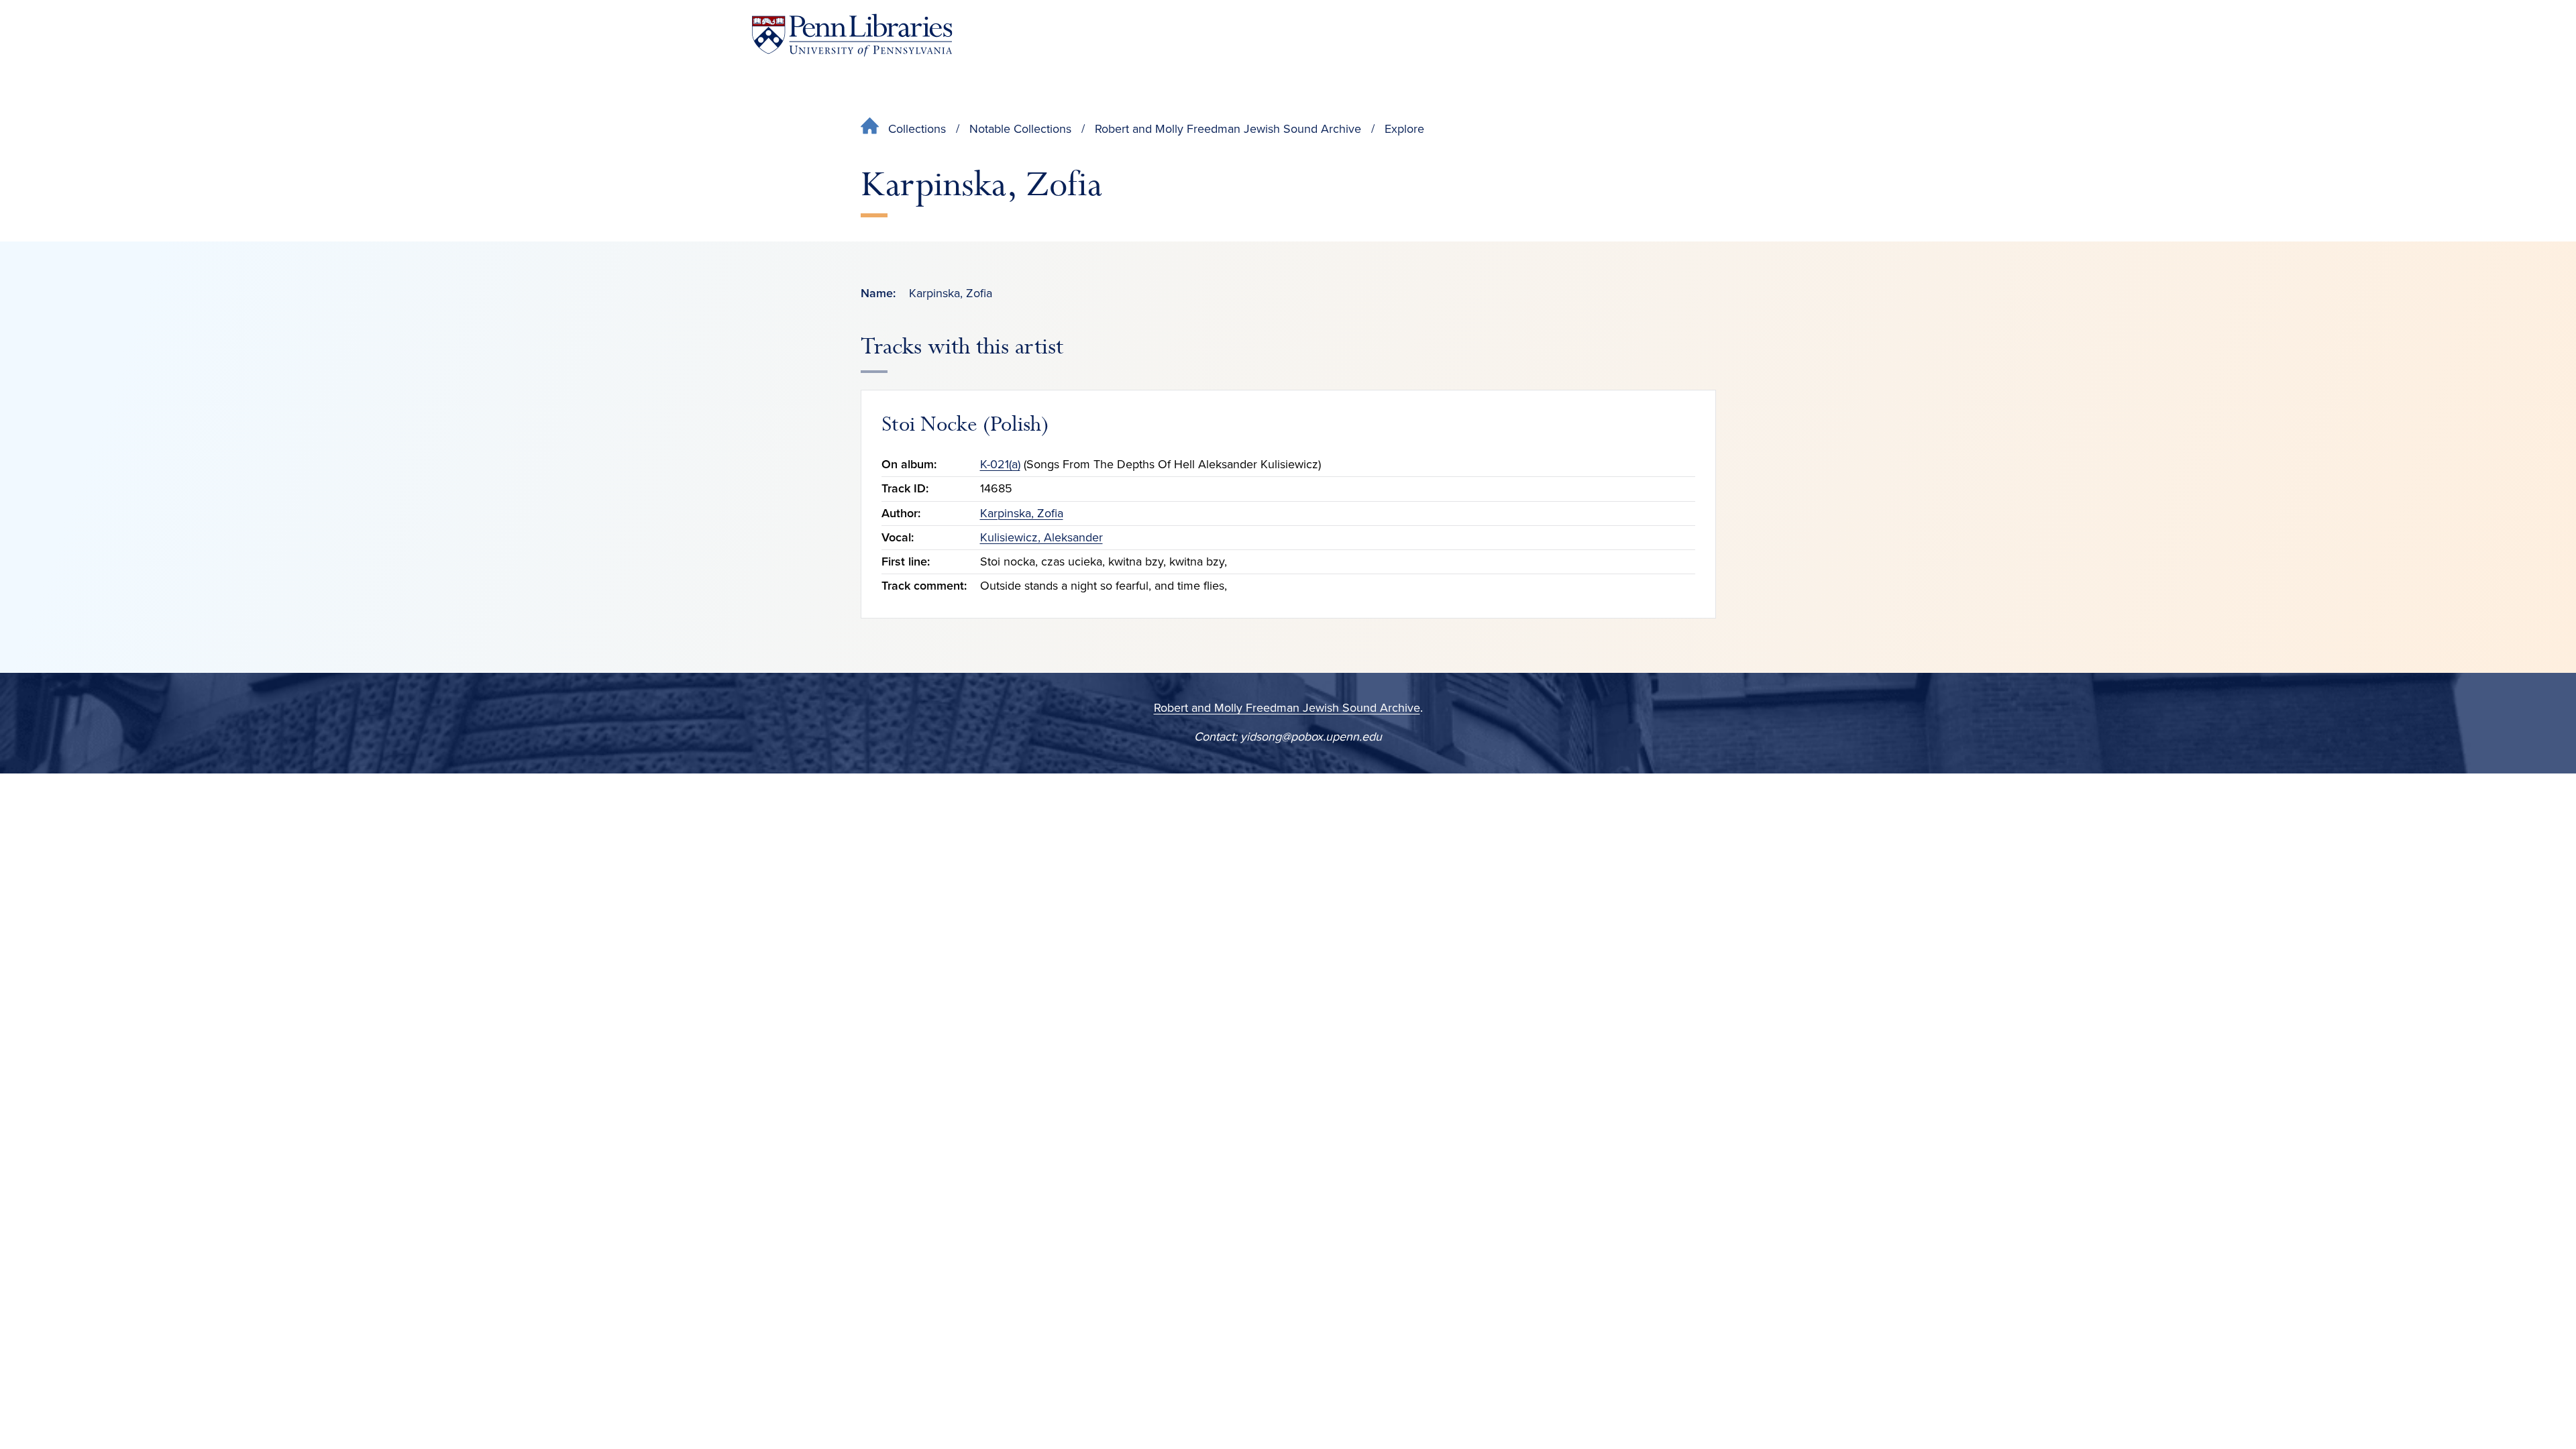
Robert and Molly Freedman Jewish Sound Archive (1228, 129)
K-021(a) (1000, 464)
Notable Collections (1020, 129)
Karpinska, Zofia (1022, 513)
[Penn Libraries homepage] (852, 35)
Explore (1404, 129)
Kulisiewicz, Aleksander (1041, 537)
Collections (917, 129)
